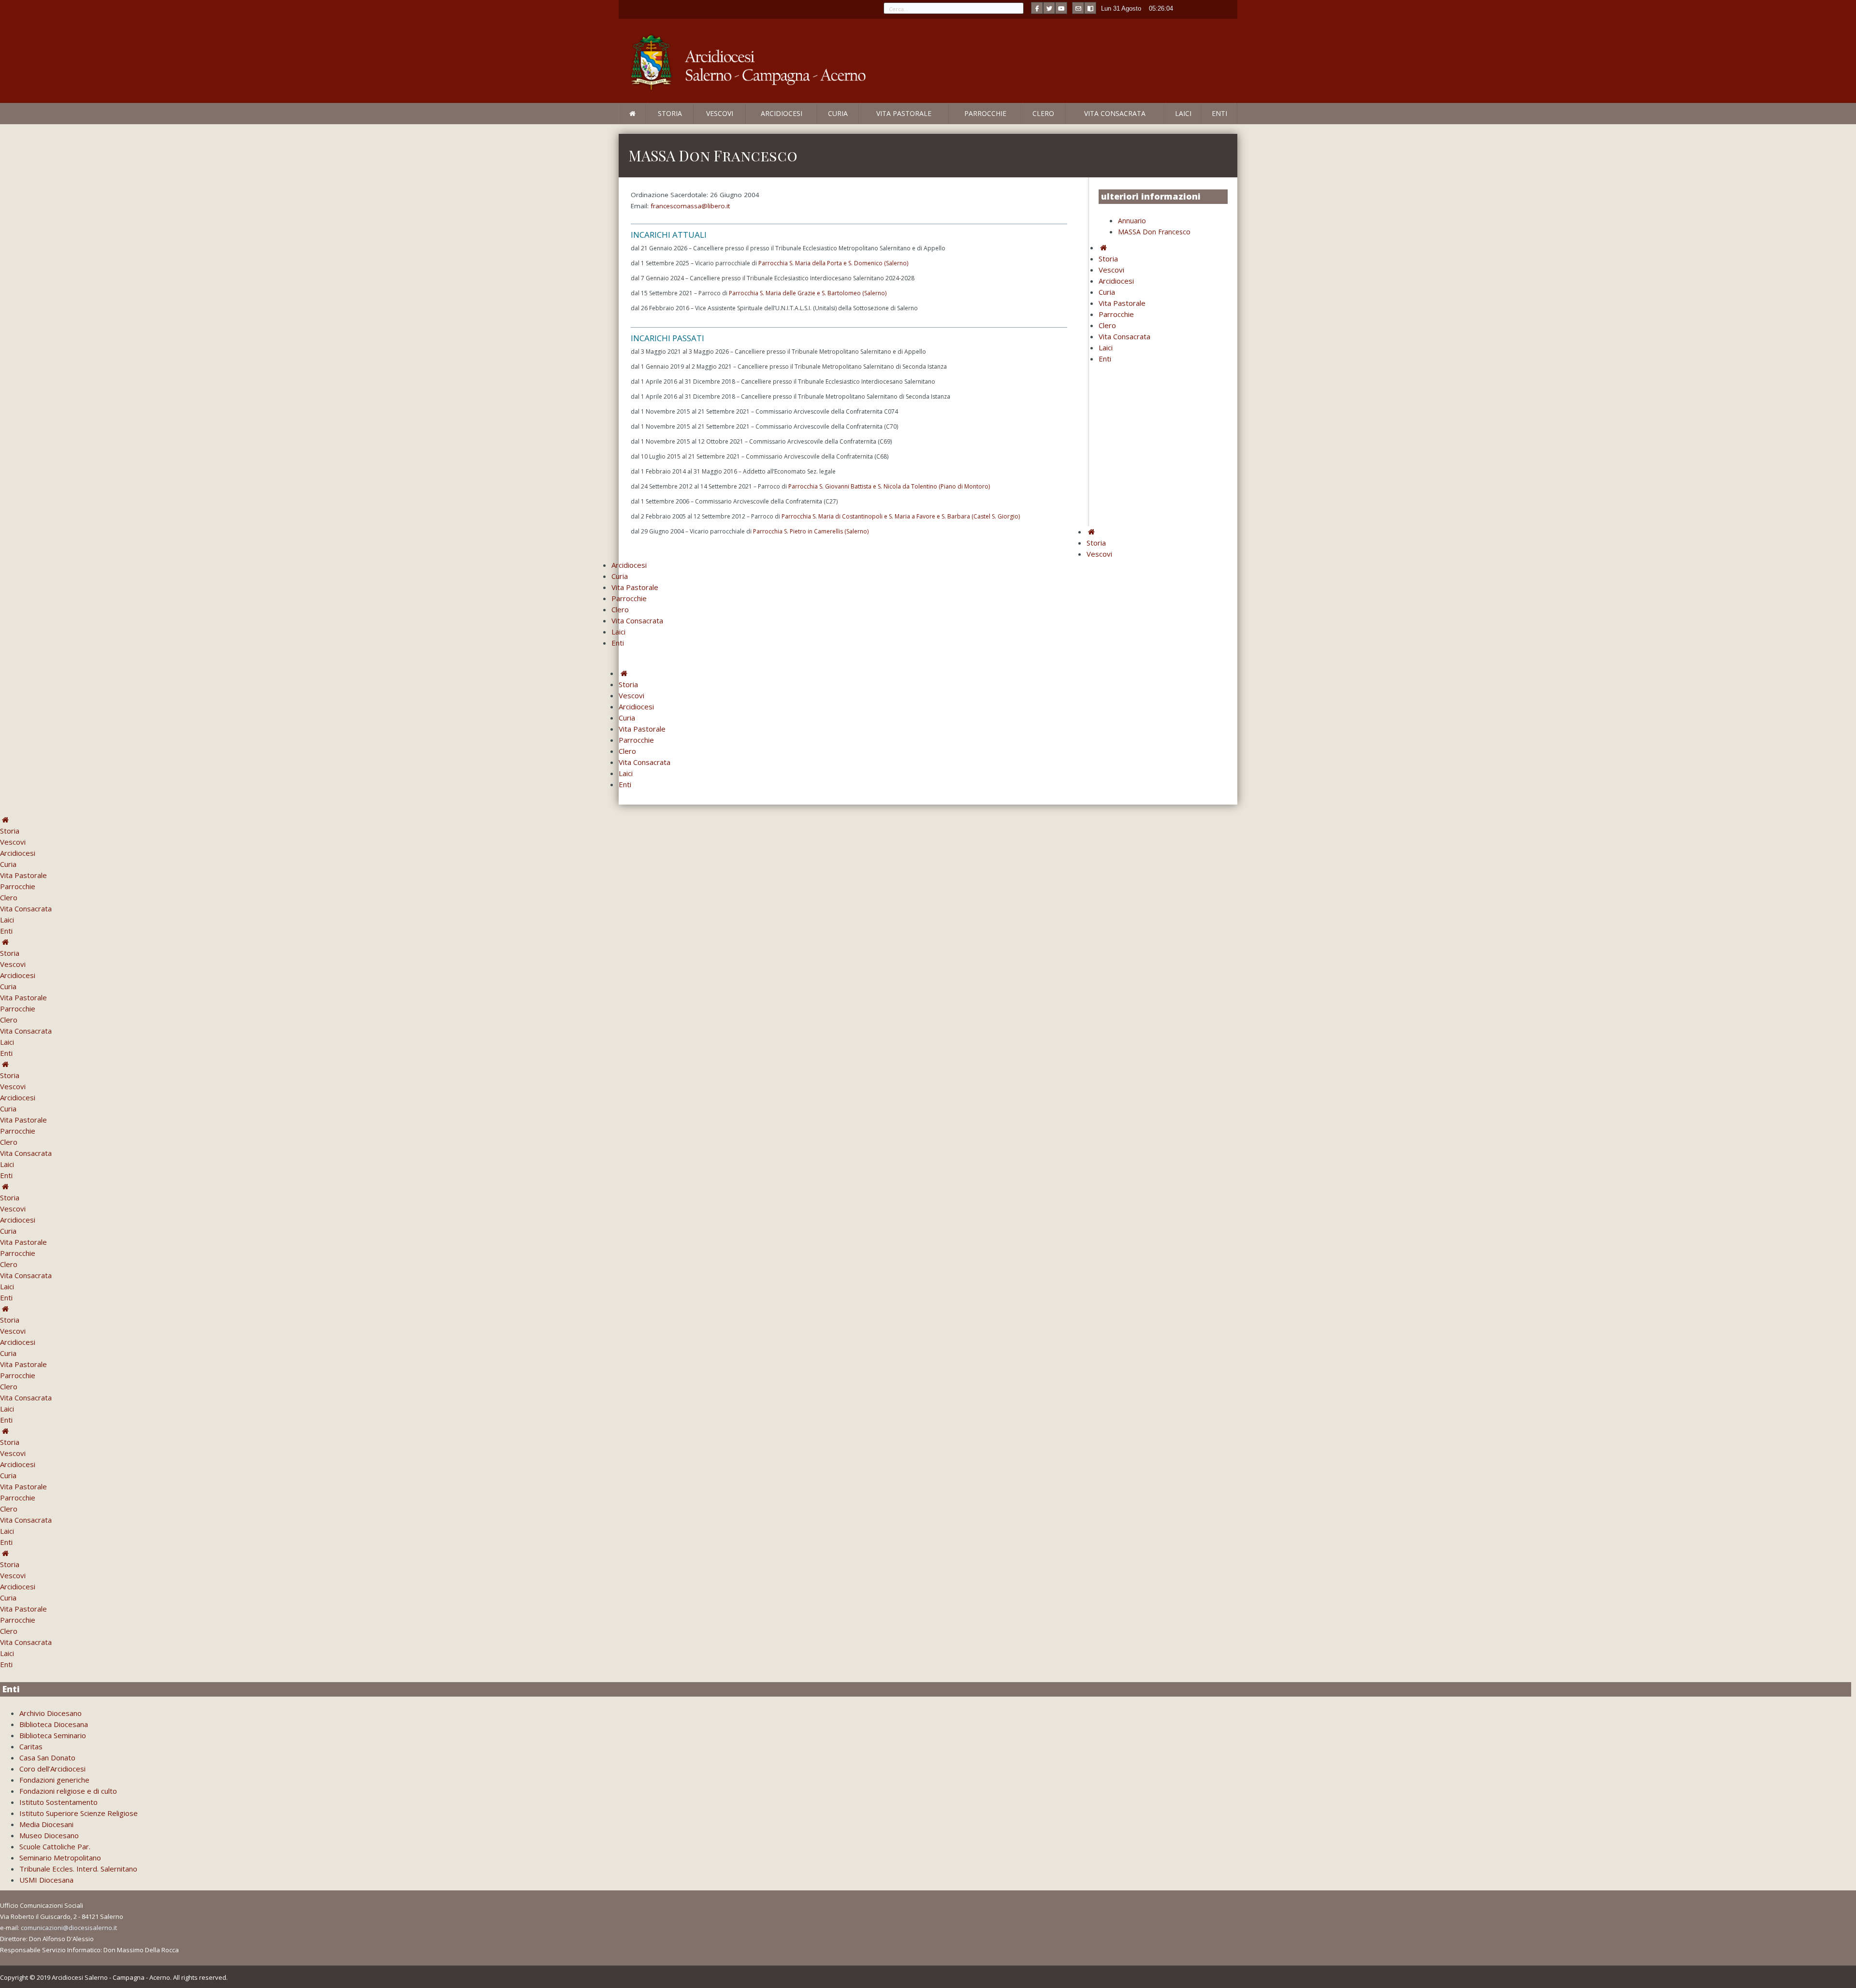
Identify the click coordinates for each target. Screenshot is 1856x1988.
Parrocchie (985, 113)
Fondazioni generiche (54, 1780)
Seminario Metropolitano (60, 1858)
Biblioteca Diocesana (54, 1724)
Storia (670, 113)
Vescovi (720, 113)
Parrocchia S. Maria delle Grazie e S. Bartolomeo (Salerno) (808, 293)
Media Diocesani (46, 1824)
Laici (1183, 113)
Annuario (1132, 221)
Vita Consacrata (1115, 113)
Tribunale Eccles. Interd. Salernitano (78, 1869)
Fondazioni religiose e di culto (68, 1791)
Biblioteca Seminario (53, 1735)
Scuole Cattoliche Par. (55, 1846)
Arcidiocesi (782, 113)
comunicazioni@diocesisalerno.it (69, 1928)
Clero (1043, 113)
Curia (838, 113)
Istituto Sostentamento (58, 1802)
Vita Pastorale (904, 113)
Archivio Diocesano (51, 1713)
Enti (1219, 113)
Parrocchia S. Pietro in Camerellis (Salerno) (811, 531)
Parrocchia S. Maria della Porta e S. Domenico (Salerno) (833, 263)
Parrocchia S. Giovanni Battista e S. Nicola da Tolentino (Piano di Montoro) (889, 486)
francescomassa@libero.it (690, 206)
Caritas (31, 1746)
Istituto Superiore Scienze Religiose (79, 1813)
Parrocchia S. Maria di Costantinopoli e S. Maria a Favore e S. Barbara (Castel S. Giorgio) (901, 516)
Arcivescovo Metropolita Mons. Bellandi (697, 124)
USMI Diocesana (46, 1880)
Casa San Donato (47, 1758)
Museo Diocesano (49, 1835)
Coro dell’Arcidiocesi (52, 1769)
